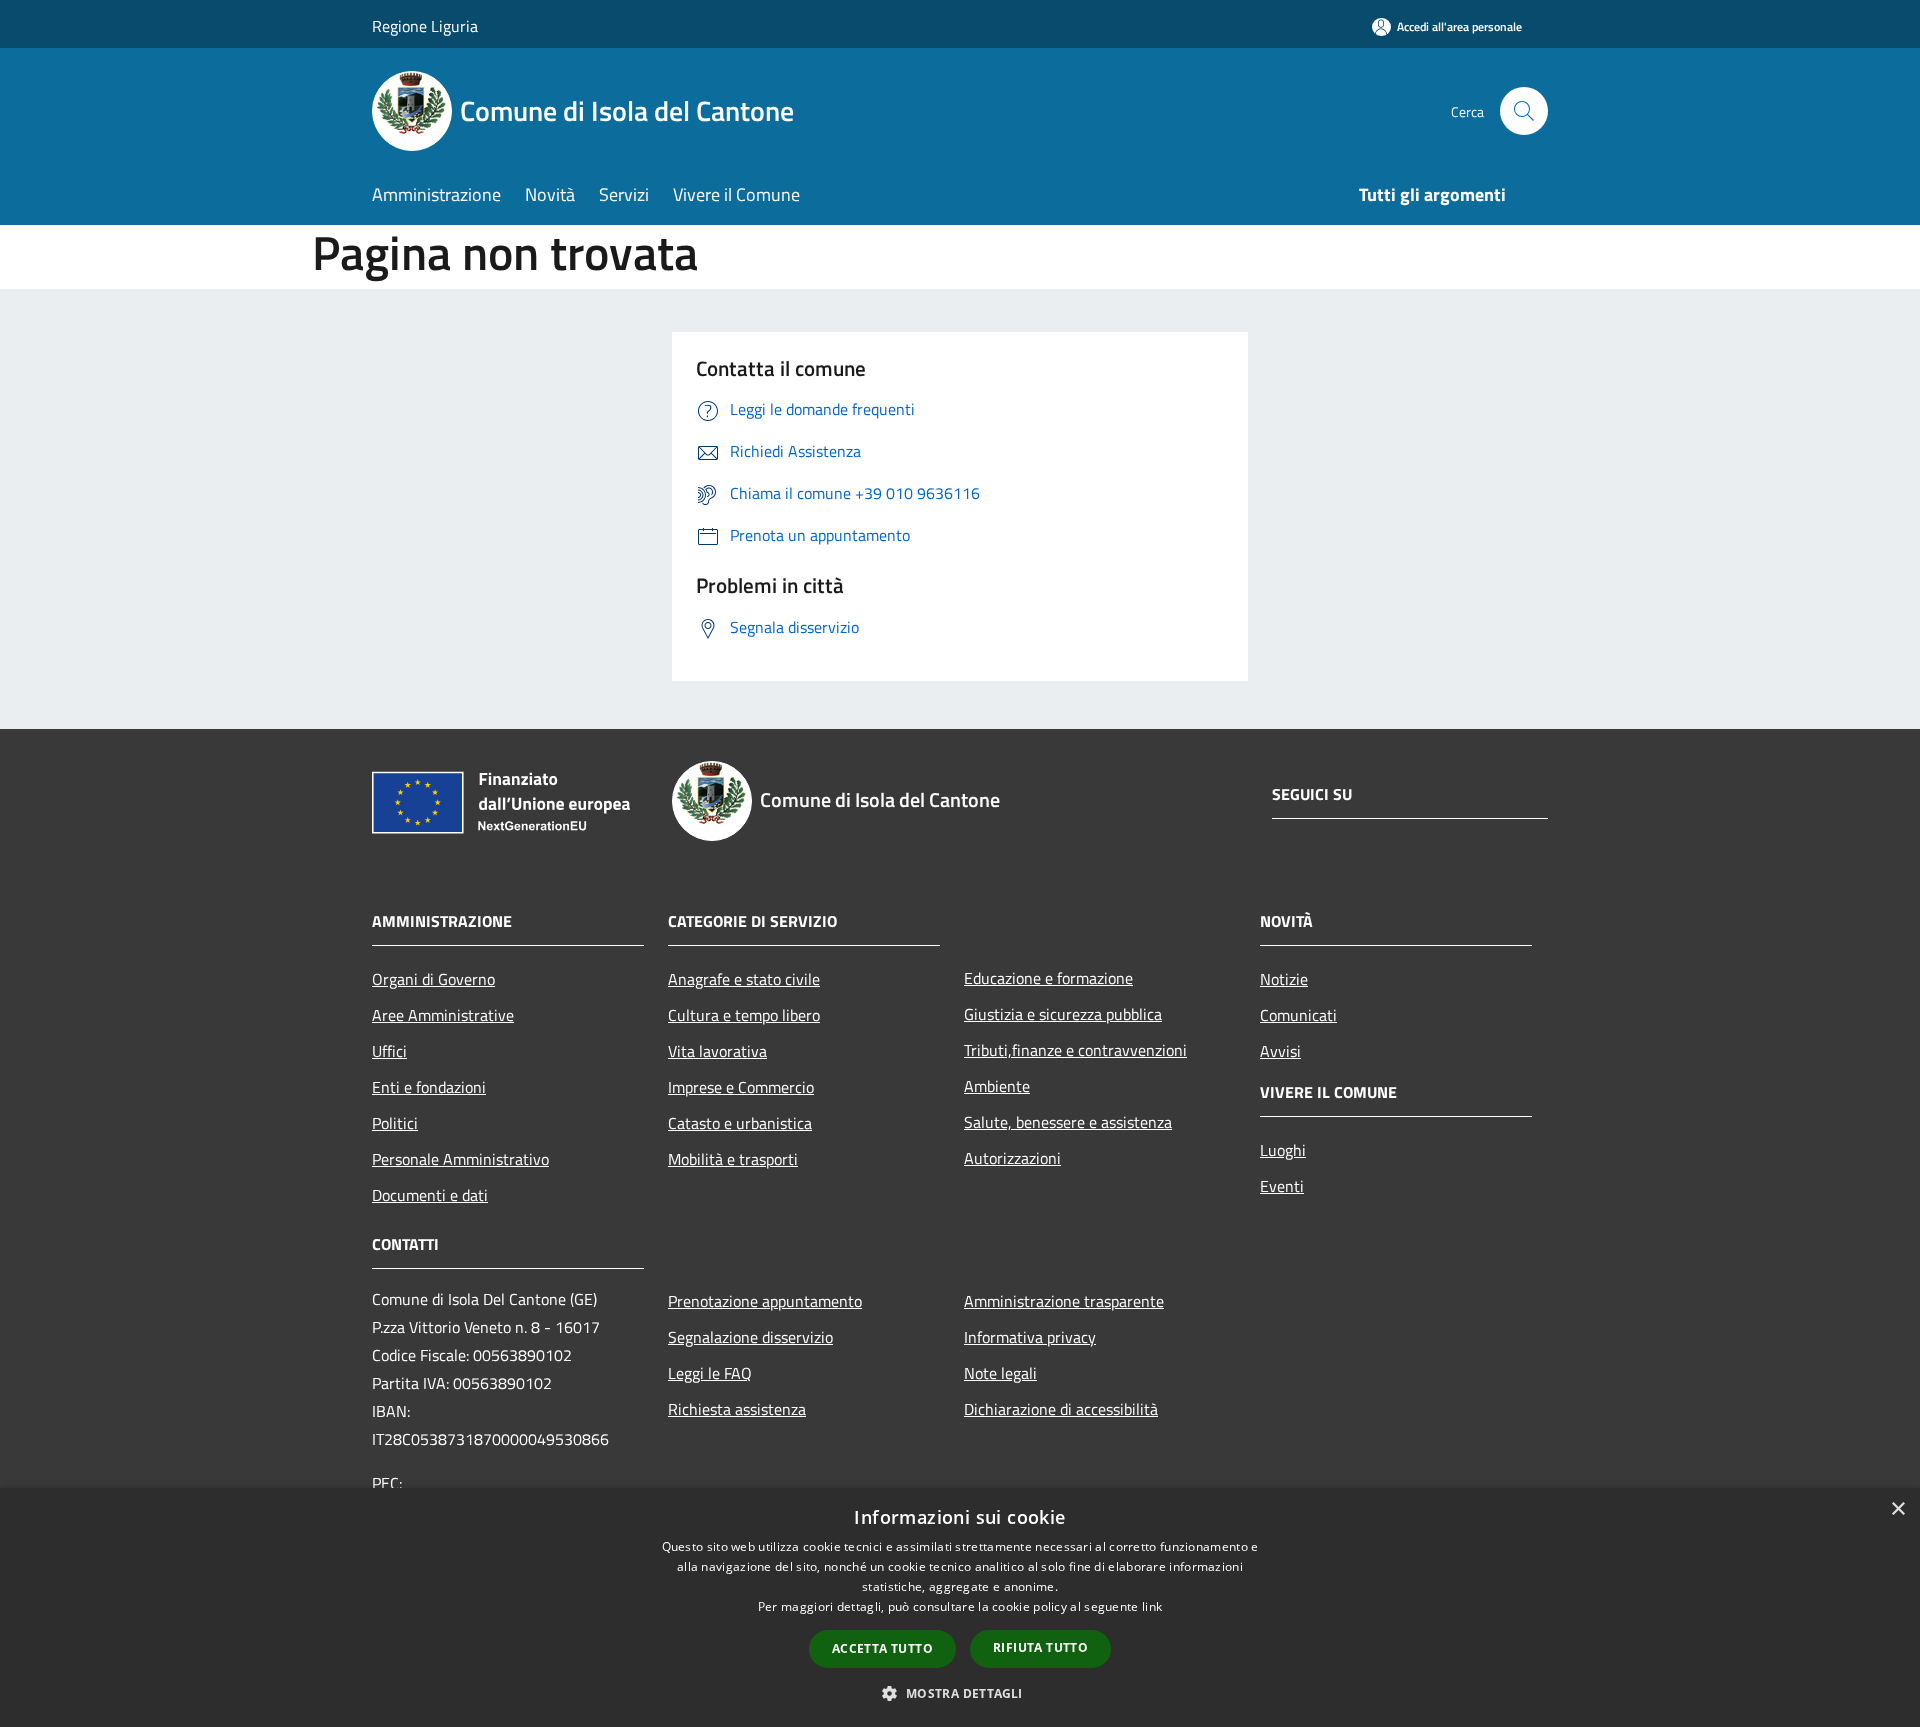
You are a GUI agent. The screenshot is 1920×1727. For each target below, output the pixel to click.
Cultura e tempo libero (744, 1015)
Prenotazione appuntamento (765, 1301)
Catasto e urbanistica (740, 1123)
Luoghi (1283, 1150)
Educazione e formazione (1048, 978)
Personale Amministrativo (460, 1159)
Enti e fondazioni (429, 1087)
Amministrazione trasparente (1064, 1301)
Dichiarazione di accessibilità (1061, 1409)
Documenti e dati (430, 1195)
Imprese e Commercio (741, 1087)
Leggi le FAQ (710, 1373)
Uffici (389, 1051)
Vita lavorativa (717, 1051)
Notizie (1284, 979)
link (1152, 1606)
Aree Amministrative (443, 1015)
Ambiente (997, 1086)
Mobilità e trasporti (733, 1159)
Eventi (1282, 1186)
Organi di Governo (433, 979)
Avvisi (1280, 1051)
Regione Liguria (425, 26)
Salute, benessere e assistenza (1068, 1122)
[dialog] (960, 1607)
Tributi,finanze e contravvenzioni (1075, 1050)
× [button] (1897, 1509)
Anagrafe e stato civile (744, 979)
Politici (395, 1123)
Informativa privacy (1030, 1337)
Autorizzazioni (1012, 1158)
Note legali (1000, 1373)
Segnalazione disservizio (750, 1337)
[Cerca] (1524, 111)
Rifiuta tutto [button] (1040, 1647)
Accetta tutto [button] (882, 1648)
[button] (959, 1693)
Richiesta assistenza (737, 1409)
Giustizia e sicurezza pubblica (1063, 1014)
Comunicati (1298, 1015)
